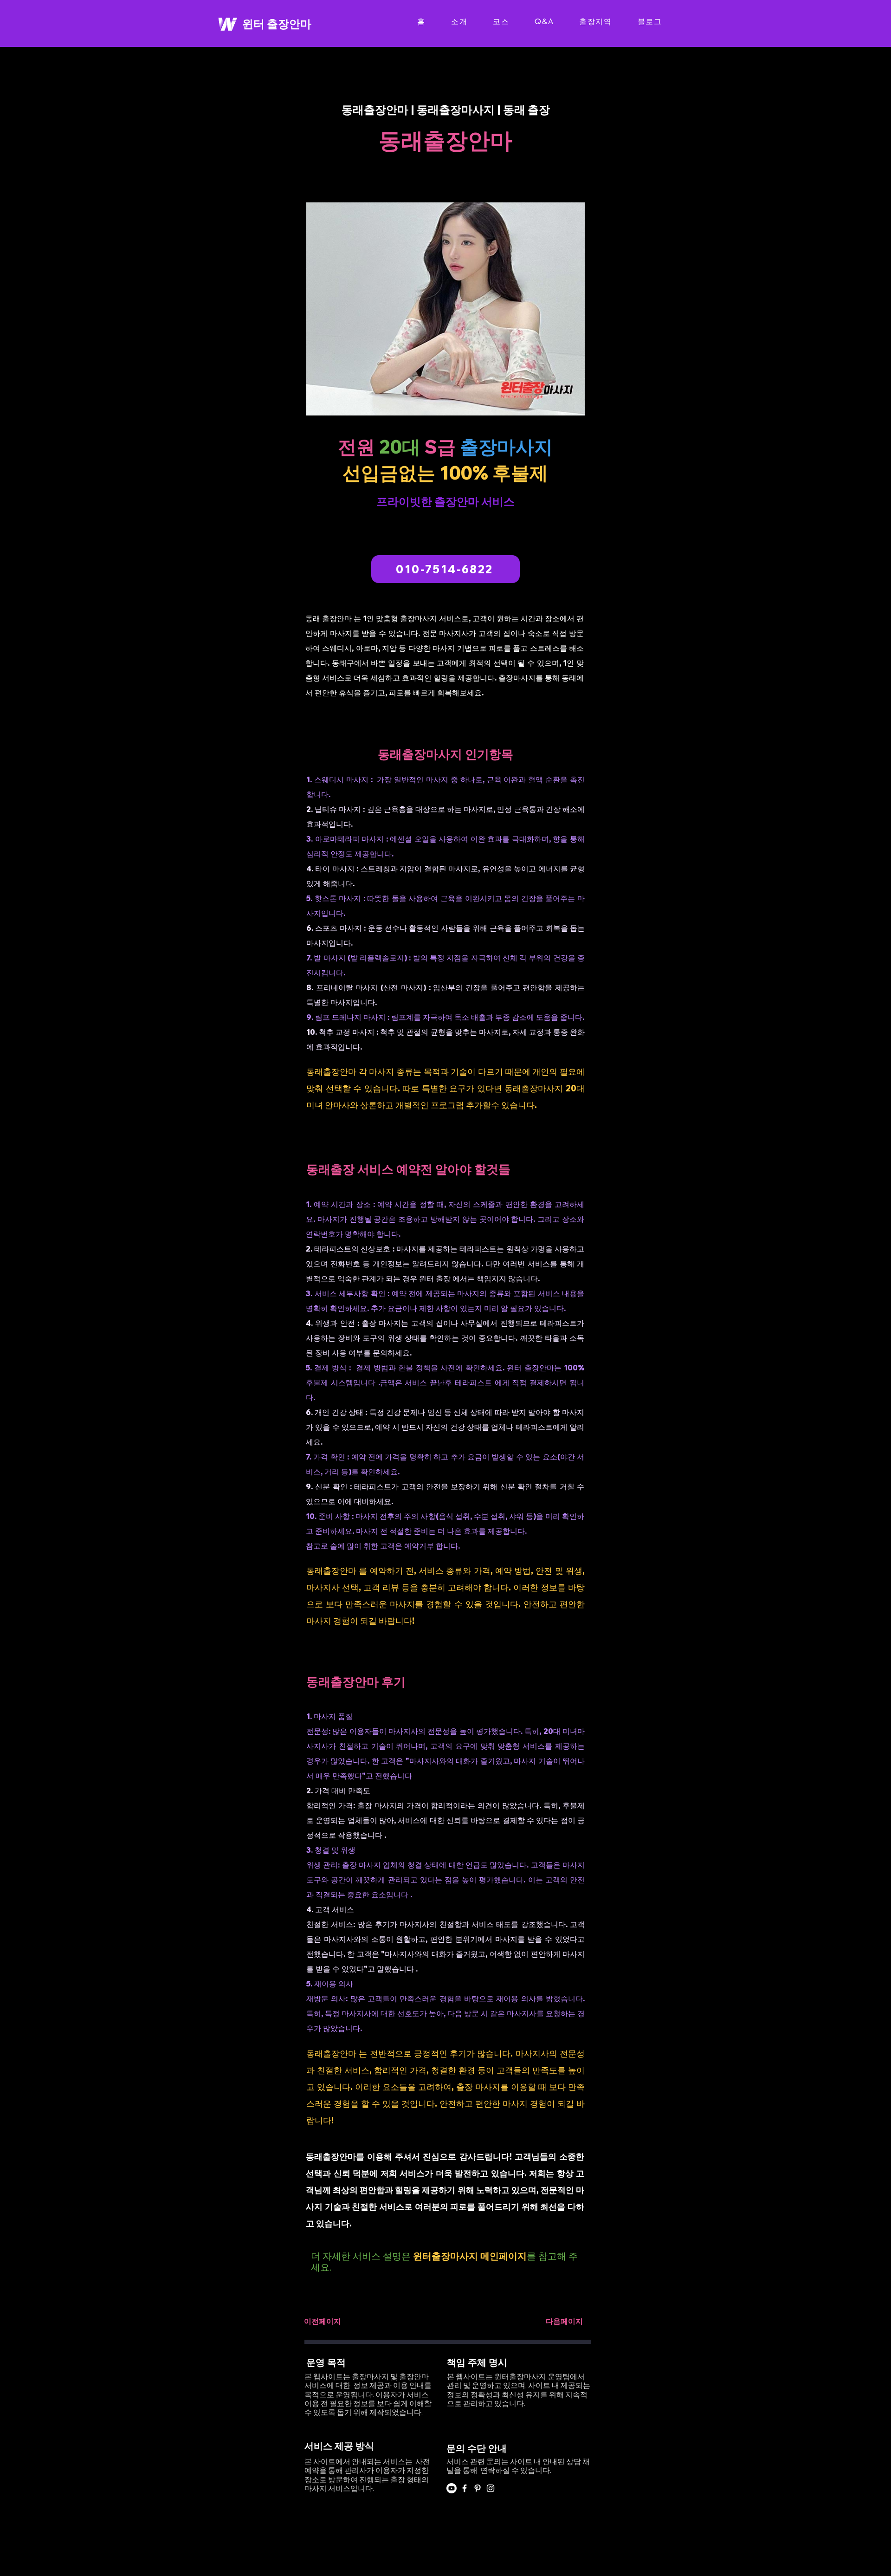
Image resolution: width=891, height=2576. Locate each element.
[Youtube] (452, 2488)
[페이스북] (465, 2488)
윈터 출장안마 (277, 24)
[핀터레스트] (478, 2488)
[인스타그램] (491, 2488)
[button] (323, 2321)
